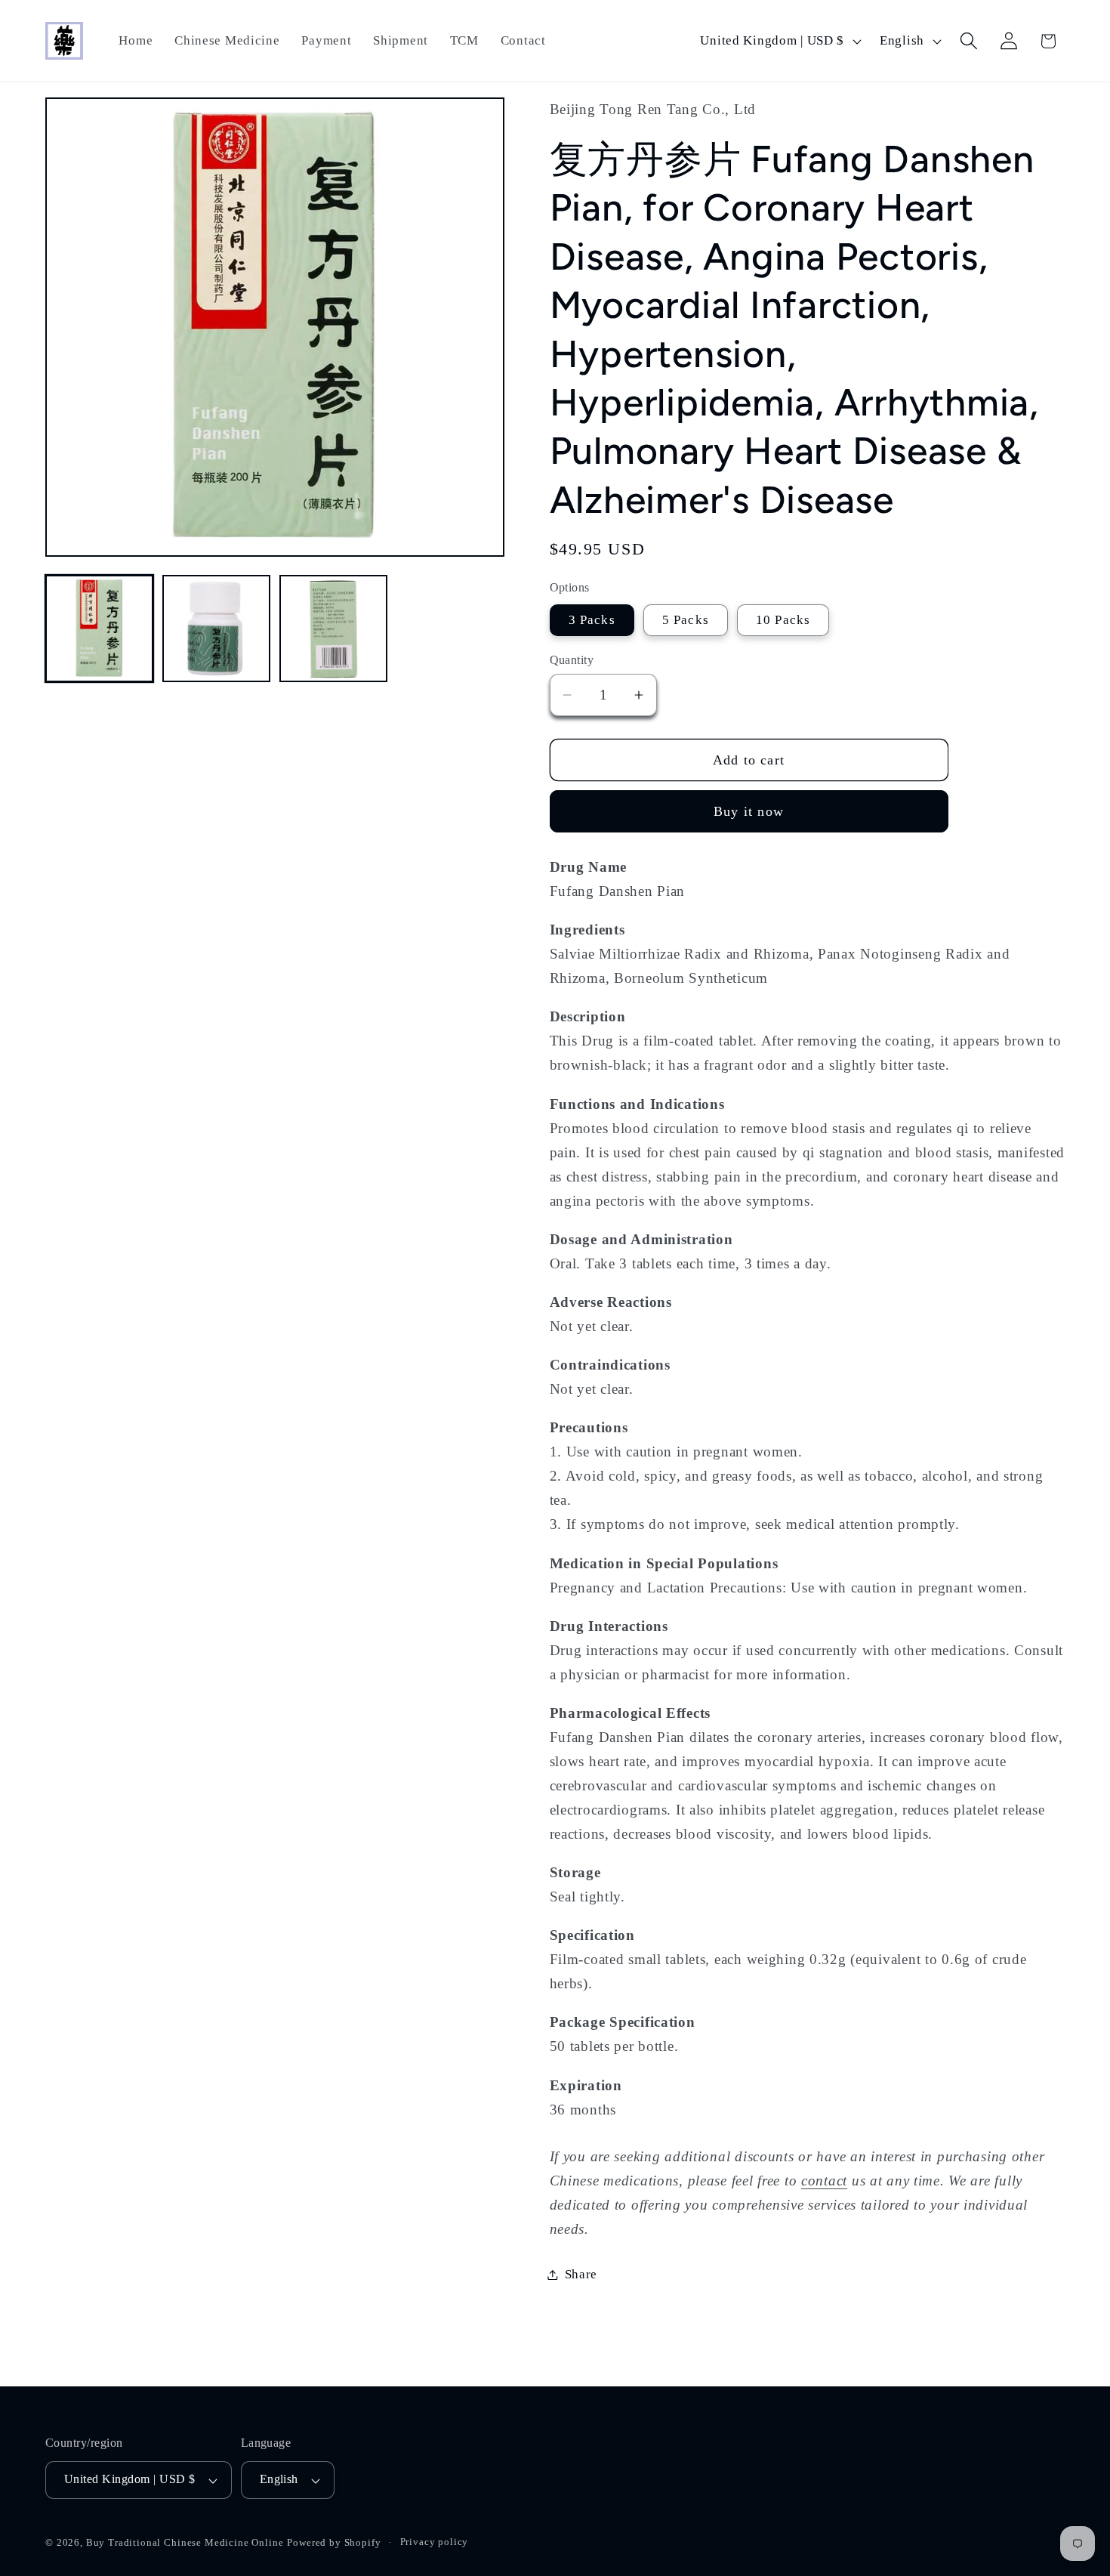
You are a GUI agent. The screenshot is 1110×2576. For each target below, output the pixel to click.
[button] (968, 41)
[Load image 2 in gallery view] (216, 629)
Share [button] (581, 2274)
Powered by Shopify (334, 2543)
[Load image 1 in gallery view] (99, 629)
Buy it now (749, 811)
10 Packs (783, 620)
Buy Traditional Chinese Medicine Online (185, 2543)
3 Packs (592, 620)
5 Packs (686, 620)
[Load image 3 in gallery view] (333, 629)
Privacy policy (435, 2542)
